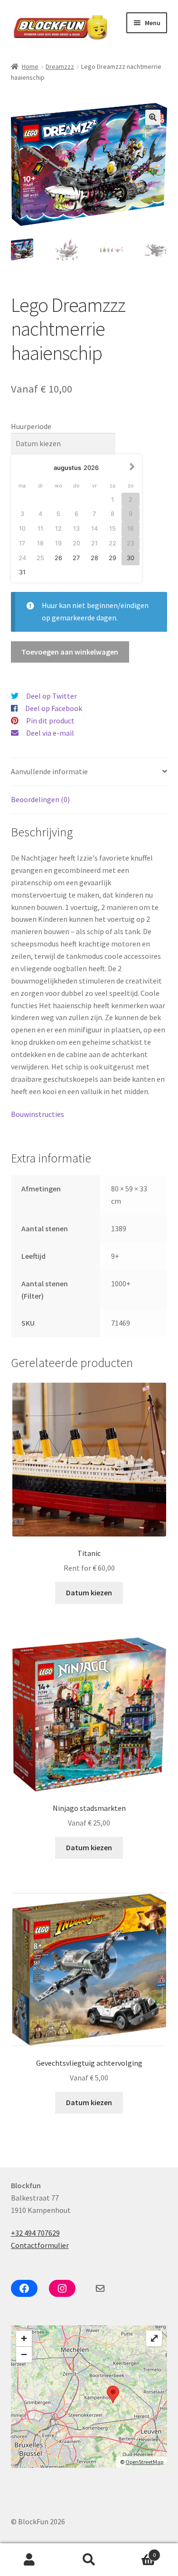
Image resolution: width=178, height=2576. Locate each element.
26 (58, 558)
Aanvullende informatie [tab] (49, 771)
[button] (153, 117)
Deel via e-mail (50, 733)
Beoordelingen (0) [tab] (40, 799)
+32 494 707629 (35, 2233)
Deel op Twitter (52, 696)
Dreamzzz (60, 66)
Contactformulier (40, 2245)
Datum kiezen (89, 1592)
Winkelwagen (137, 2552)
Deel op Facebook (54, 708)
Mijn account (30, 2560)
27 (76, 558)
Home (30, 66)
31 (22, 572)
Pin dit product (50, 721)
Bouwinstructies (38, 1114)
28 (94, 558)
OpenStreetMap (144, 2462)
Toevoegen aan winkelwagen (70, 652)
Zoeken (89, 2560)
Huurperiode (31, 426)
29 (112, 558)
